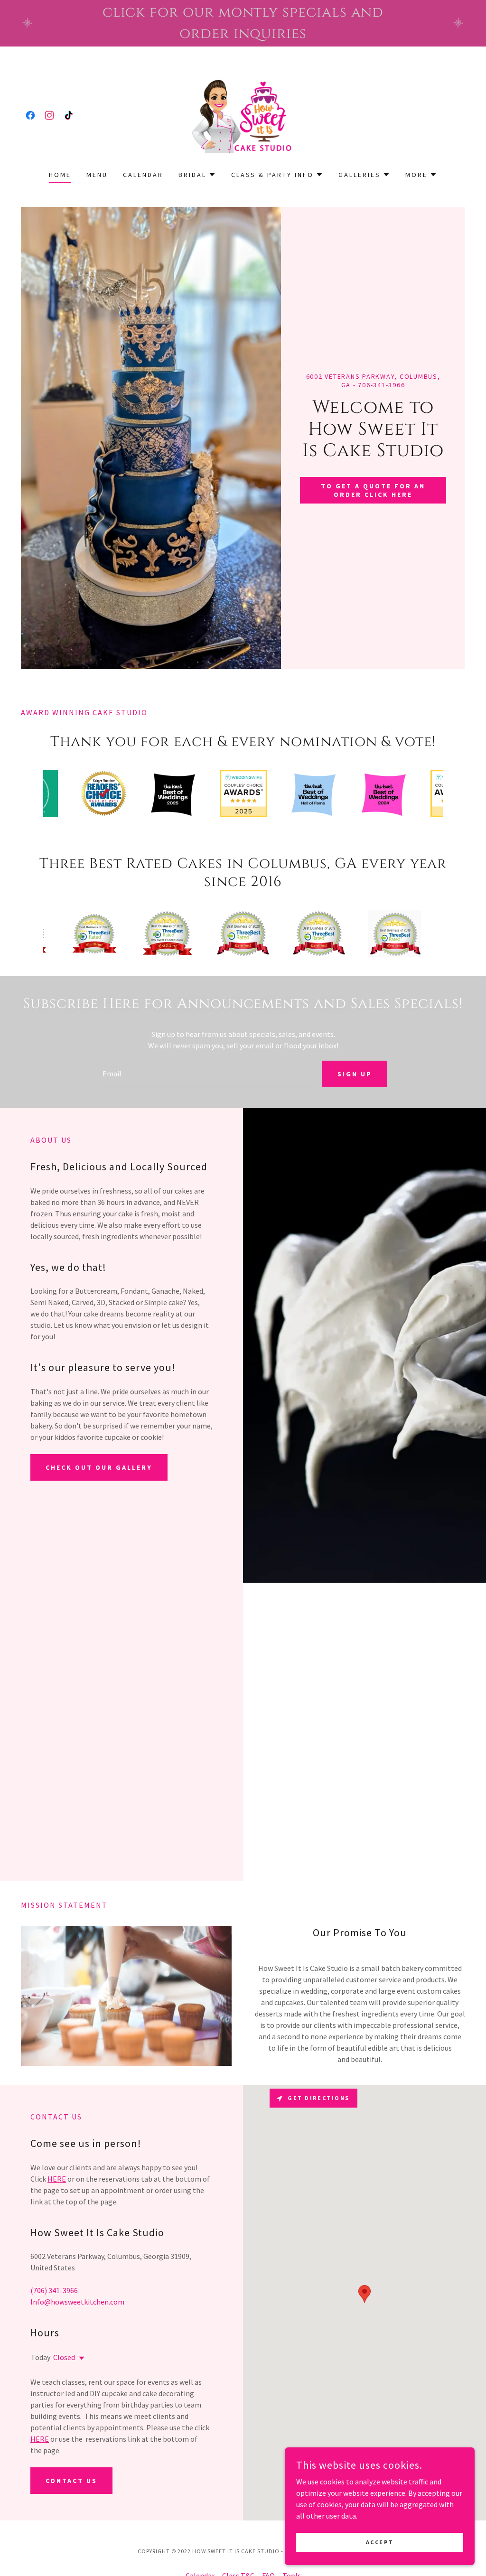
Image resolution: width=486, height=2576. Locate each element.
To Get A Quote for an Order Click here (373, 490)
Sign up (355, 1074)
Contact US (71, 2481)
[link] (30, 115)
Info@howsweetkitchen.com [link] (77, 2302)
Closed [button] (64, 2357)
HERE (57, 2179)
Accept (380, 2542)
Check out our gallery (99, 1467)
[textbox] (205, 1074)
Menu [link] (97, 175)
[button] (197, 175)
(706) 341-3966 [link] (54, 2290)
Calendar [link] (143, 175)
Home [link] (60, 175)
